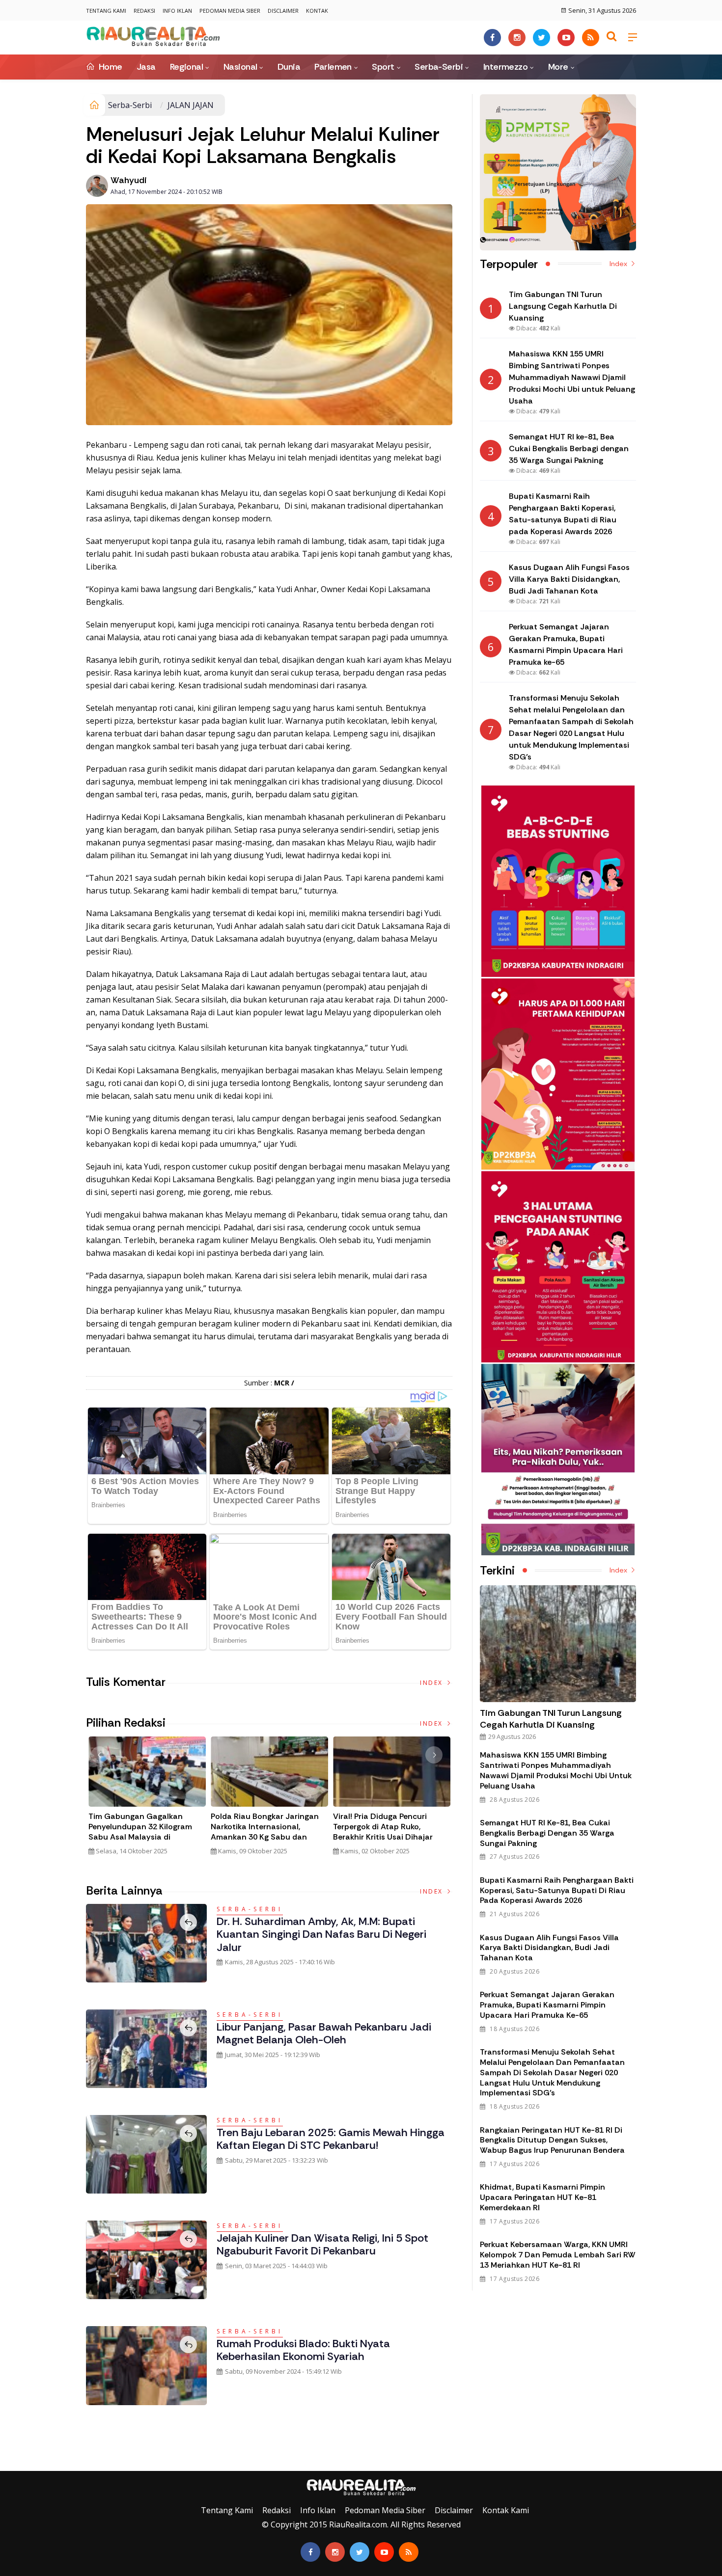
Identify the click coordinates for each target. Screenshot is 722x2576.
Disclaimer (283, 11)
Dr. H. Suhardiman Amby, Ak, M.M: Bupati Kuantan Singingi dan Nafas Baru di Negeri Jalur (321, 1934)
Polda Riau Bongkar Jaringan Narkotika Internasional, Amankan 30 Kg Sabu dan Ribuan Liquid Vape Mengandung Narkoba (265, 1837)
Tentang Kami (106, 11)
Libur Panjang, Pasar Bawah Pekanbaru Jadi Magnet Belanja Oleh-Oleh (324, 2033)
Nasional (240, 67)
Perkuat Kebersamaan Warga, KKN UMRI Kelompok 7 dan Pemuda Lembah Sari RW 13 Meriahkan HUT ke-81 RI (558, 2255)
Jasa (146, 67)
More (558, 67)
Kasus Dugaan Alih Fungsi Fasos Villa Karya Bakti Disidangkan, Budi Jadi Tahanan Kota (549, 1948)
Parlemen (333, 67)
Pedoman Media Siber (230, 11)
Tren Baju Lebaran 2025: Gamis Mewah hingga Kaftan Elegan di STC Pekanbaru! (331, 2139)
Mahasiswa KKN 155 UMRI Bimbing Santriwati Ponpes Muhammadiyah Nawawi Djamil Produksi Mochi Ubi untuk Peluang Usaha (556, 1770)
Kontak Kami (506, 2510)
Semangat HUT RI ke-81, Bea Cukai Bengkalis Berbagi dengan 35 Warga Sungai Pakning (547, 1833)
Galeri (11, 2464)
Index (432, 1683)
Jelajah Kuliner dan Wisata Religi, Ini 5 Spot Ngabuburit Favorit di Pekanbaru (322, 2244)
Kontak (317, 11)
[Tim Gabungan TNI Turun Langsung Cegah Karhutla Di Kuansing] (558, 1644)
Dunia (289, 67)
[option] (147, 1800)
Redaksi (144, 11)
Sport (383, 67)
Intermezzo (506, 67)
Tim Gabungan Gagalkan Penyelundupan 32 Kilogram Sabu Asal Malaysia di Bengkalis (140, 1832)
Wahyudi (129, 180)
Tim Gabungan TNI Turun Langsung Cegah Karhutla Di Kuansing (551, 1719)
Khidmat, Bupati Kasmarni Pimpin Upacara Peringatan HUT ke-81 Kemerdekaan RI (542, 2197)
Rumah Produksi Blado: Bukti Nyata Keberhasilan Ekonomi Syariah (303, 2350)
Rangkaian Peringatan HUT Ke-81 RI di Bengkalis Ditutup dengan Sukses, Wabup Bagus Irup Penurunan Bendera (552, 2140)
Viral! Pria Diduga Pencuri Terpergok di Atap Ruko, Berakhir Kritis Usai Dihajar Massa (383, 1832)
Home (109, 67)
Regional (187, 67)
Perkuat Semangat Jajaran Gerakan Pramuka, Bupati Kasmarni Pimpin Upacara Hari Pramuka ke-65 (547, 2005)
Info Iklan (177, 11)
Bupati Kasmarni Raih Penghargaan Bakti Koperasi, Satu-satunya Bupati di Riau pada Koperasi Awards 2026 (557, 1890)
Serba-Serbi (439, 67)
